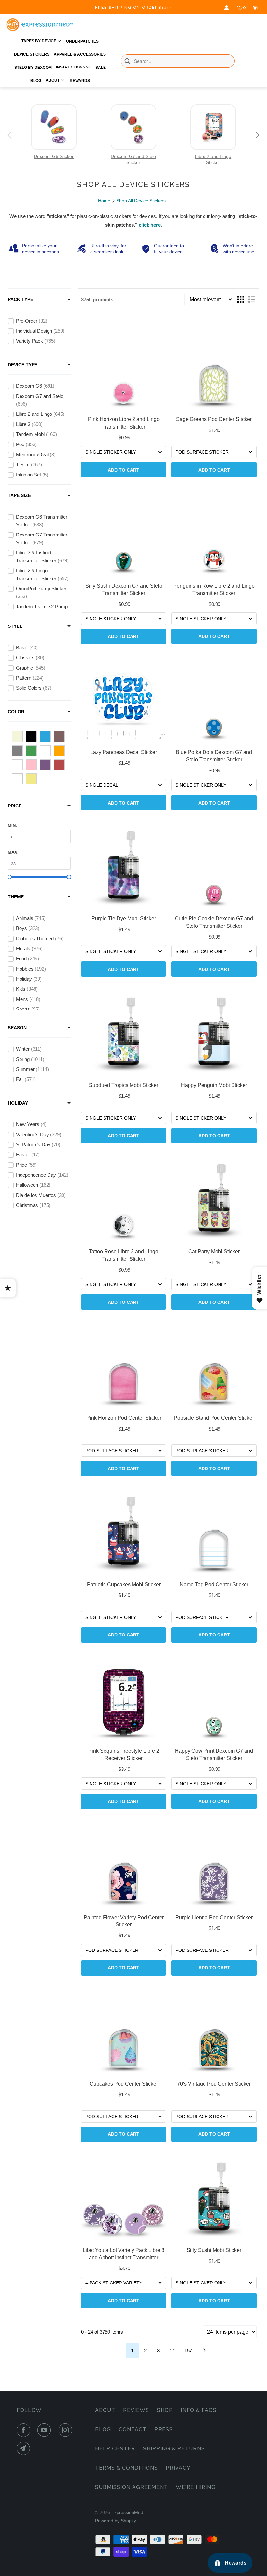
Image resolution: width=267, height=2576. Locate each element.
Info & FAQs (199, 2410)
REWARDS (80, 81)
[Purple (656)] (45, 765)
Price (15, 806)
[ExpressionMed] (39, 25)
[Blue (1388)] (45, 737)
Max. (13, 852)
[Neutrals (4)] (45, 751)
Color (16, 712)
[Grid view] (241, 299)
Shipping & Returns (174, 2449)
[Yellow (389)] (31, 779)
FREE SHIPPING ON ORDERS (134, 8)
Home (104, 201)
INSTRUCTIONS (71, 67)
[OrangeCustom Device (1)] (17, 765)
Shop (165, 2410)
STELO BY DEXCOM (33, 68)
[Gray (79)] (17, 751)
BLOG (36, 81)
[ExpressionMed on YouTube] (46, 2430)
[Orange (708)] (59, 751)
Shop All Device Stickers (141, 201)
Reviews (136, 2410)
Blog (103, 2429)
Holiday (18, 1103)
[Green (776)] (31, 751)
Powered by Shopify (116, 2521)
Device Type (23, 365)
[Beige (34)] (17, 737)
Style (15, 626)
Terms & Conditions (126, 2468)
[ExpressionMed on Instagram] (67, 2430)
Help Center (115, 2449)
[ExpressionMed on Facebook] (25, 2430)
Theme (16, 897)
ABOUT (53, 80)
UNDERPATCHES (82, 41)
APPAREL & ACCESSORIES (80, 54)
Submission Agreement (132, 2487)
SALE (101, 68)
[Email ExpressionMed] (25, 2448)
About (105, 2410)
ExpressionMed (127, 2512)
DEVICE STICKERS (32, 54)
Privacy (178, 2468)
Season (17, 1028)
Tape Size (19, 495)
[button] (10, 135)
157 (188, 2350)
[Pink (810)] (31, 765)
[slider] (9, 877)
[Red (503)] (59, 765)
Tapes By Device (39, 41)
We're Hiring (196, 2487)
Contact (133, 2429)
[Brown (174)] (59, 737)
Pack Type (21, 299)
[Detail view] (252, 299)
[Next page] (204, 2350)
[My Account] (227, 8)
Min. (12, 826)
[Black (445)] (31, 737)
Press (164, 2429)
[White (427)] (17, 779)
